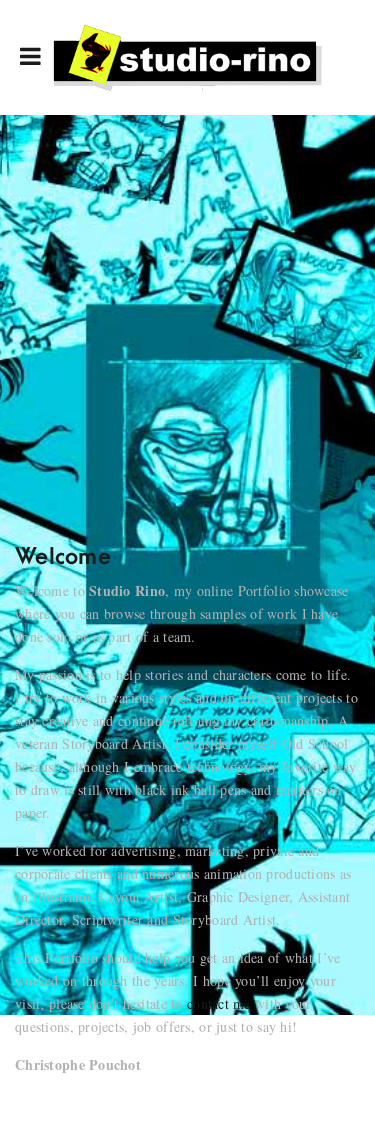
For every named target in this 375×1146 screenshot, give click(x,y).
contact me (219, 1003)
